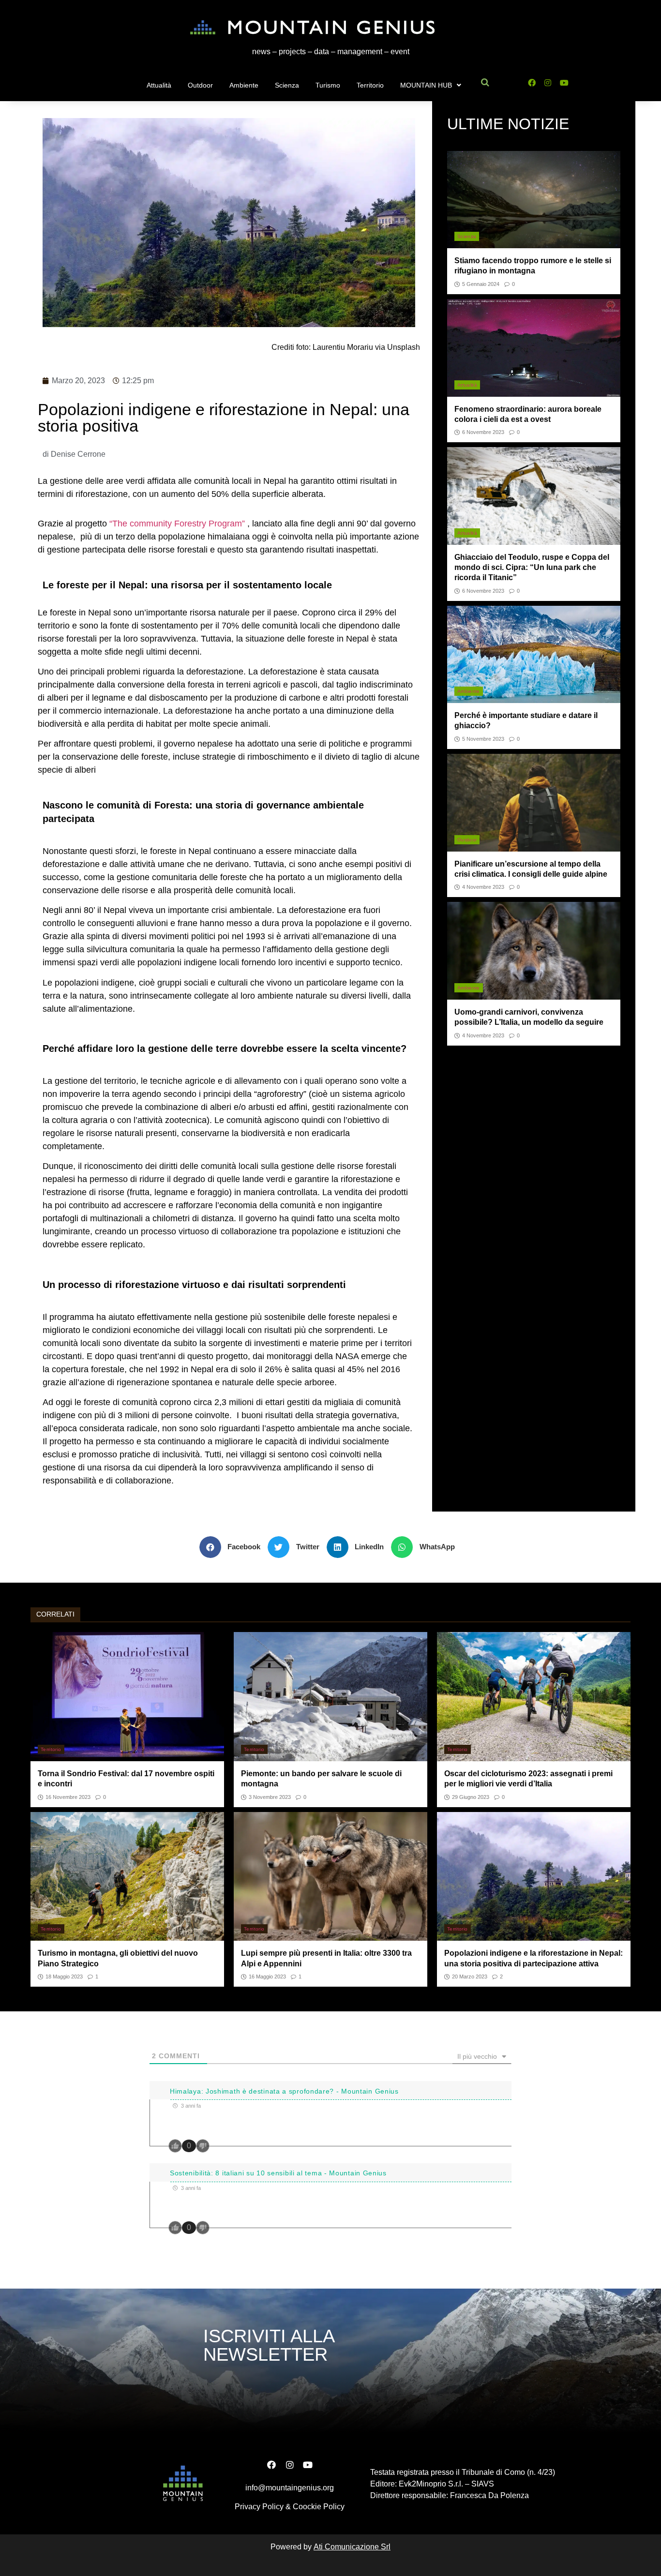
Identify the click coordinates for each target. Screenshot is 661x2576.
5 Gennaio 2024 (481, 284)
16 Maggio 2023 (267, 1977)
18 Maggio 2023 (64, 1977)
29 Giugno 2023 (471, 1797)
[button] (234, 1547)
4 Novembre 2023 (483, 887)
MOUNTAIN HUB (426, 85)
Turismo (328, 85)
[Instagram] (548, 83)
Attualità (159, 85)
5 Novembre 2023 (483, 739)
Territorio (370, 85)
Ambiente (244, 85)
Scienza (287, 85)
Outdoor (200, 85)
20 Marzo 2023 (470, 1977)
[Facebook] (532, 83)
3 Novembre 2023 (270, 1797)
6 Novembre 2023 (483, 432)
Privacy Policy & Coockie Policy (290, 2507)
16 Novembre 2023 (68, 1797)
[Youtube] (564, 83)
